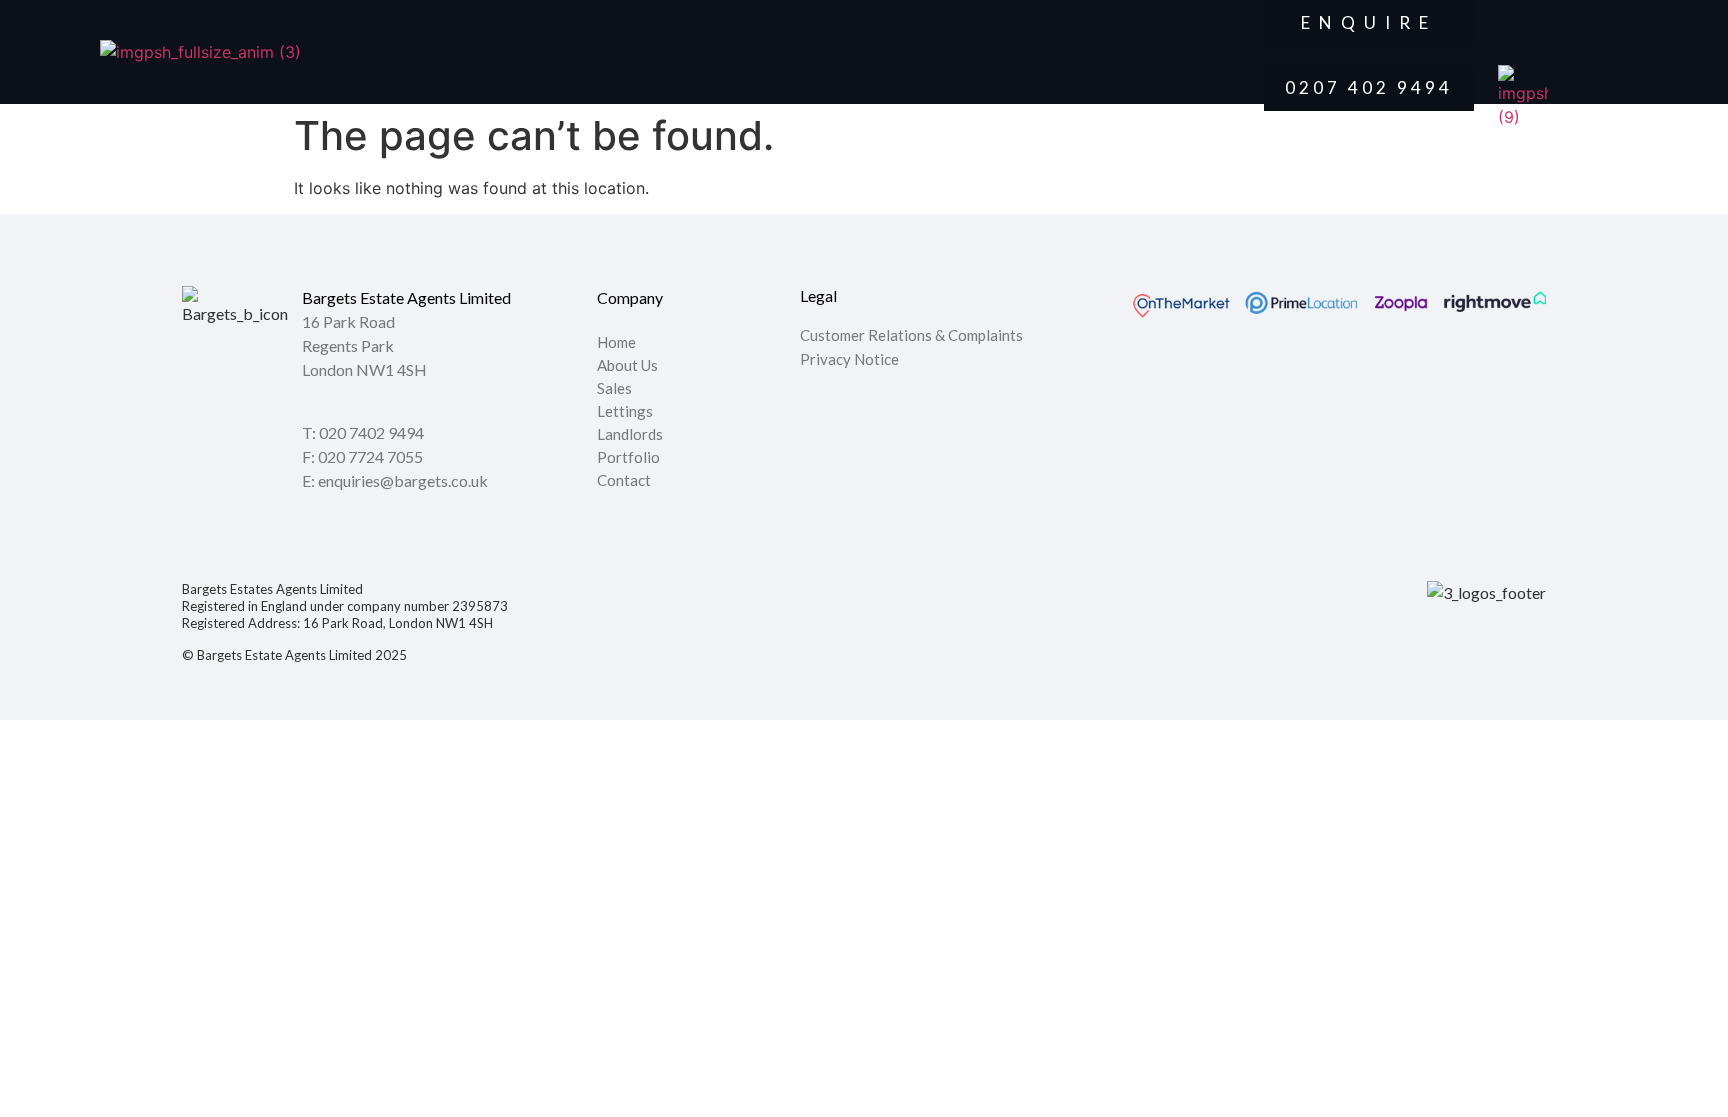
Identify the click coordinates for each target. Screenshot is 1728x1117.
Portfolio (628, 458)
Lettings (625, 412)
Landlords (631, 435)
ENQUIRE (1369, 22)
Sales (614, 389)
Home (616, 343)
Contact (624, 481)
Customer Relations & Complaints (911, 335)
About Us (627, 366)
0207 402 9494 (1369, 87)
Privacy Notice (849, 359)
